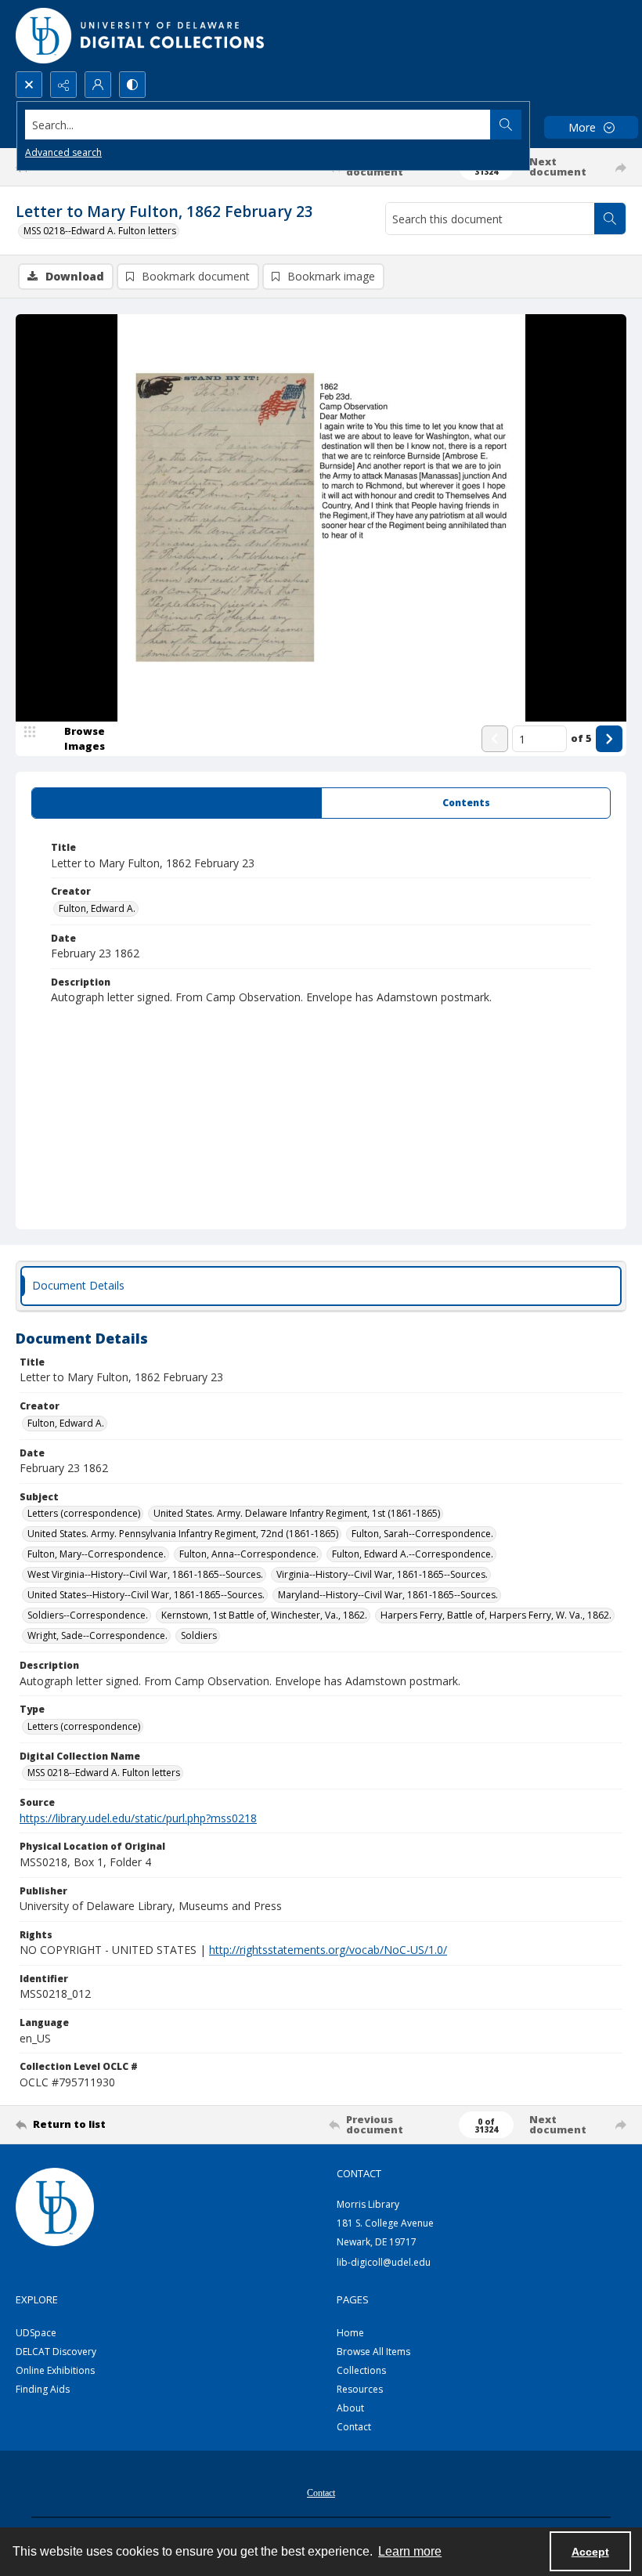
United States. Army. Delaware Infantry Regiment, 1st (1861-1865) (297, 1513)
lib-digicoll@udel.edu (384, 2262)
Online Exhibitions (55, 2370)
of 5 (581, 738)
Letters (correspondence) (84, 1513)
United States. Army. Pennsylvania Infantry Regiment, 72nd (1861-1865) (183, 1534)
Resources (360, 2389)
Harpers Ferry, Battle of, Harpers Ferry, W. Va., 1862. (496, 1615)
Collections (361, 2370)
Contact (354, 2427)
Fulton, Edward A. (97, 908)
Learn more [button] (410, 2551)
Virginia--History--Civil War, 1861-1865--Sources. (382, 1574)
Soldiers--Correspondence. (88, 1615)
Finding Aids (43, 2389)
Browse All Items (373, 2352)
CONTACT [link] (359, 2173)
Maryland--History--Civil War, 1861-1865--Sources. (388, 1595)
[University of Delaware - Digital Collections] (141, 36)
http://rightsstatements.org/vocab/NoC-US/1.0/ (328, 1950)
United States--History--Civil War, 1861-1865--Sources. (146, 1595)
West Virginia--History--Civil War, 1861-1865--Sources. (145, 1574)
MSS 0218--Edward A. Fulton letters (100, 231)
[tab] (177, 803)
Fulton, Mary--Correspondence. (97, 1554)
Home (350, 2333)
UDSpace (36, 2333)
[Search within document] (610, 219)
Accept (590, 2552)
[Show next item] (609, 739)
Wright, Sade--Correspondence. (97, 1635)
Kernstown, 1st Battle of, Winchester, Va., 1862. (264, 1615)
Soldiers (199, 1635)
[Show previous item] (495, 739)
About (350, 2408)
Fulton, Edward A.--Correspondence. (413, 1554)
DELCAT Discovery (56, 2352)
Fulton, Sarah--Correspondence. (422, 1534)
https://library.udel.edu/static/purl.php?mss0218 (138, 1818)
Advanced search (63, 152)
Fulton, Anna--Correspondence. (249, 1554)
